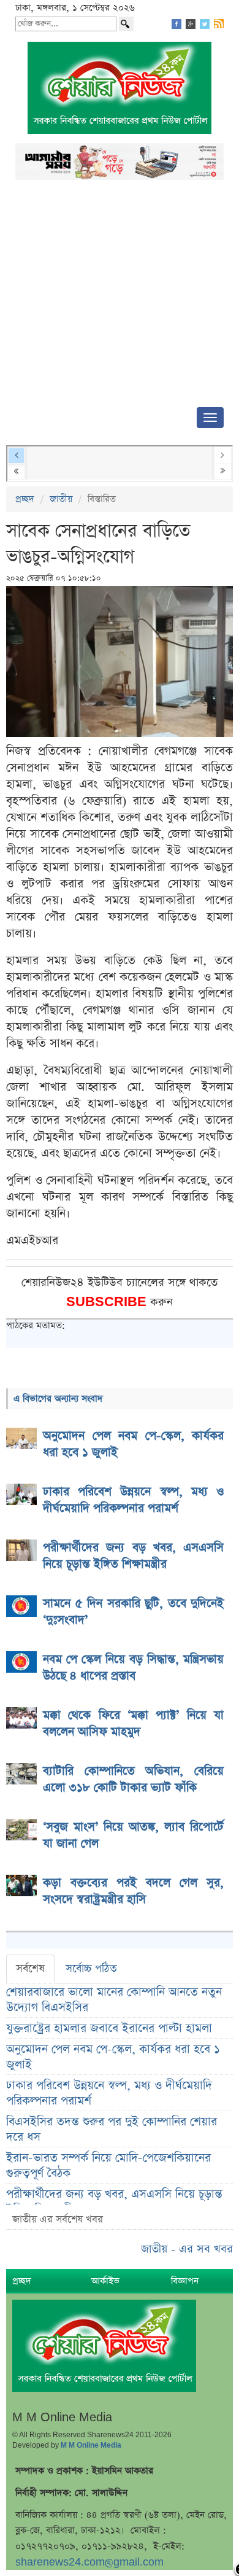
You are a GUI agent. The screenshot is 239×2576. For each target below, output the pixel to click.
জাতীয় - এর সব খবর (187, 2249)
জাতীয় (61, 499)
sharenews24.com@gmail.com (89, 2562)
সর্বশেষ (30, 1969)
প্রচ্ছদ (25, 499)
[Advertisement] (120, 297)
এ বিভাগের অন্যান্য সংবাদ (58, 1399)
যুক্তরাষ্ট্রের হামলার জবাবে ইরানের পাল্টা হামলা (109, 2029)
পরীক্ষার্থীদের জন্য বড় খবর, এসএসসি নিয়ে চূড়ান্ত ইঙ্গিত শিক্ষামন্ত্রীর (114, 2202)
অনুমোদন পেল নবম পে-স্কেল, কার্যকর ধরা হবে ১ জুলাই (113, 2057)
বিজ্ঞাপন (185, 2281)
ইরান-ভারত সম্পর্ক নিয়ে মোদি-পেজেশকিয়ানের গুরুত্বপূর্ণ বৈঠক (108, 2166)
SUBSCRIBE (108, 1302)
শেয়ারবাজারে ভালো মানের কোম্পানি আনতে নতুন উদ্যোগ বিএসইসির (114, 2000)
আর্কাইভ (105, 2281)
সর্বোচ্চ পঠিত (91, 1969)
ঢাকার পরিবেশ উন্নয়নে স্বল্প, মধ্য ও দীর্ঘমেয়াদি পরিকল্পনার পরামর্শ (109, 2093)
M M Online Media (91, 2445)
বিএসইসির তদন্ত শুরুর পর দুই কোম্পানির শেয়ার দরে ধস (112, 2130)
